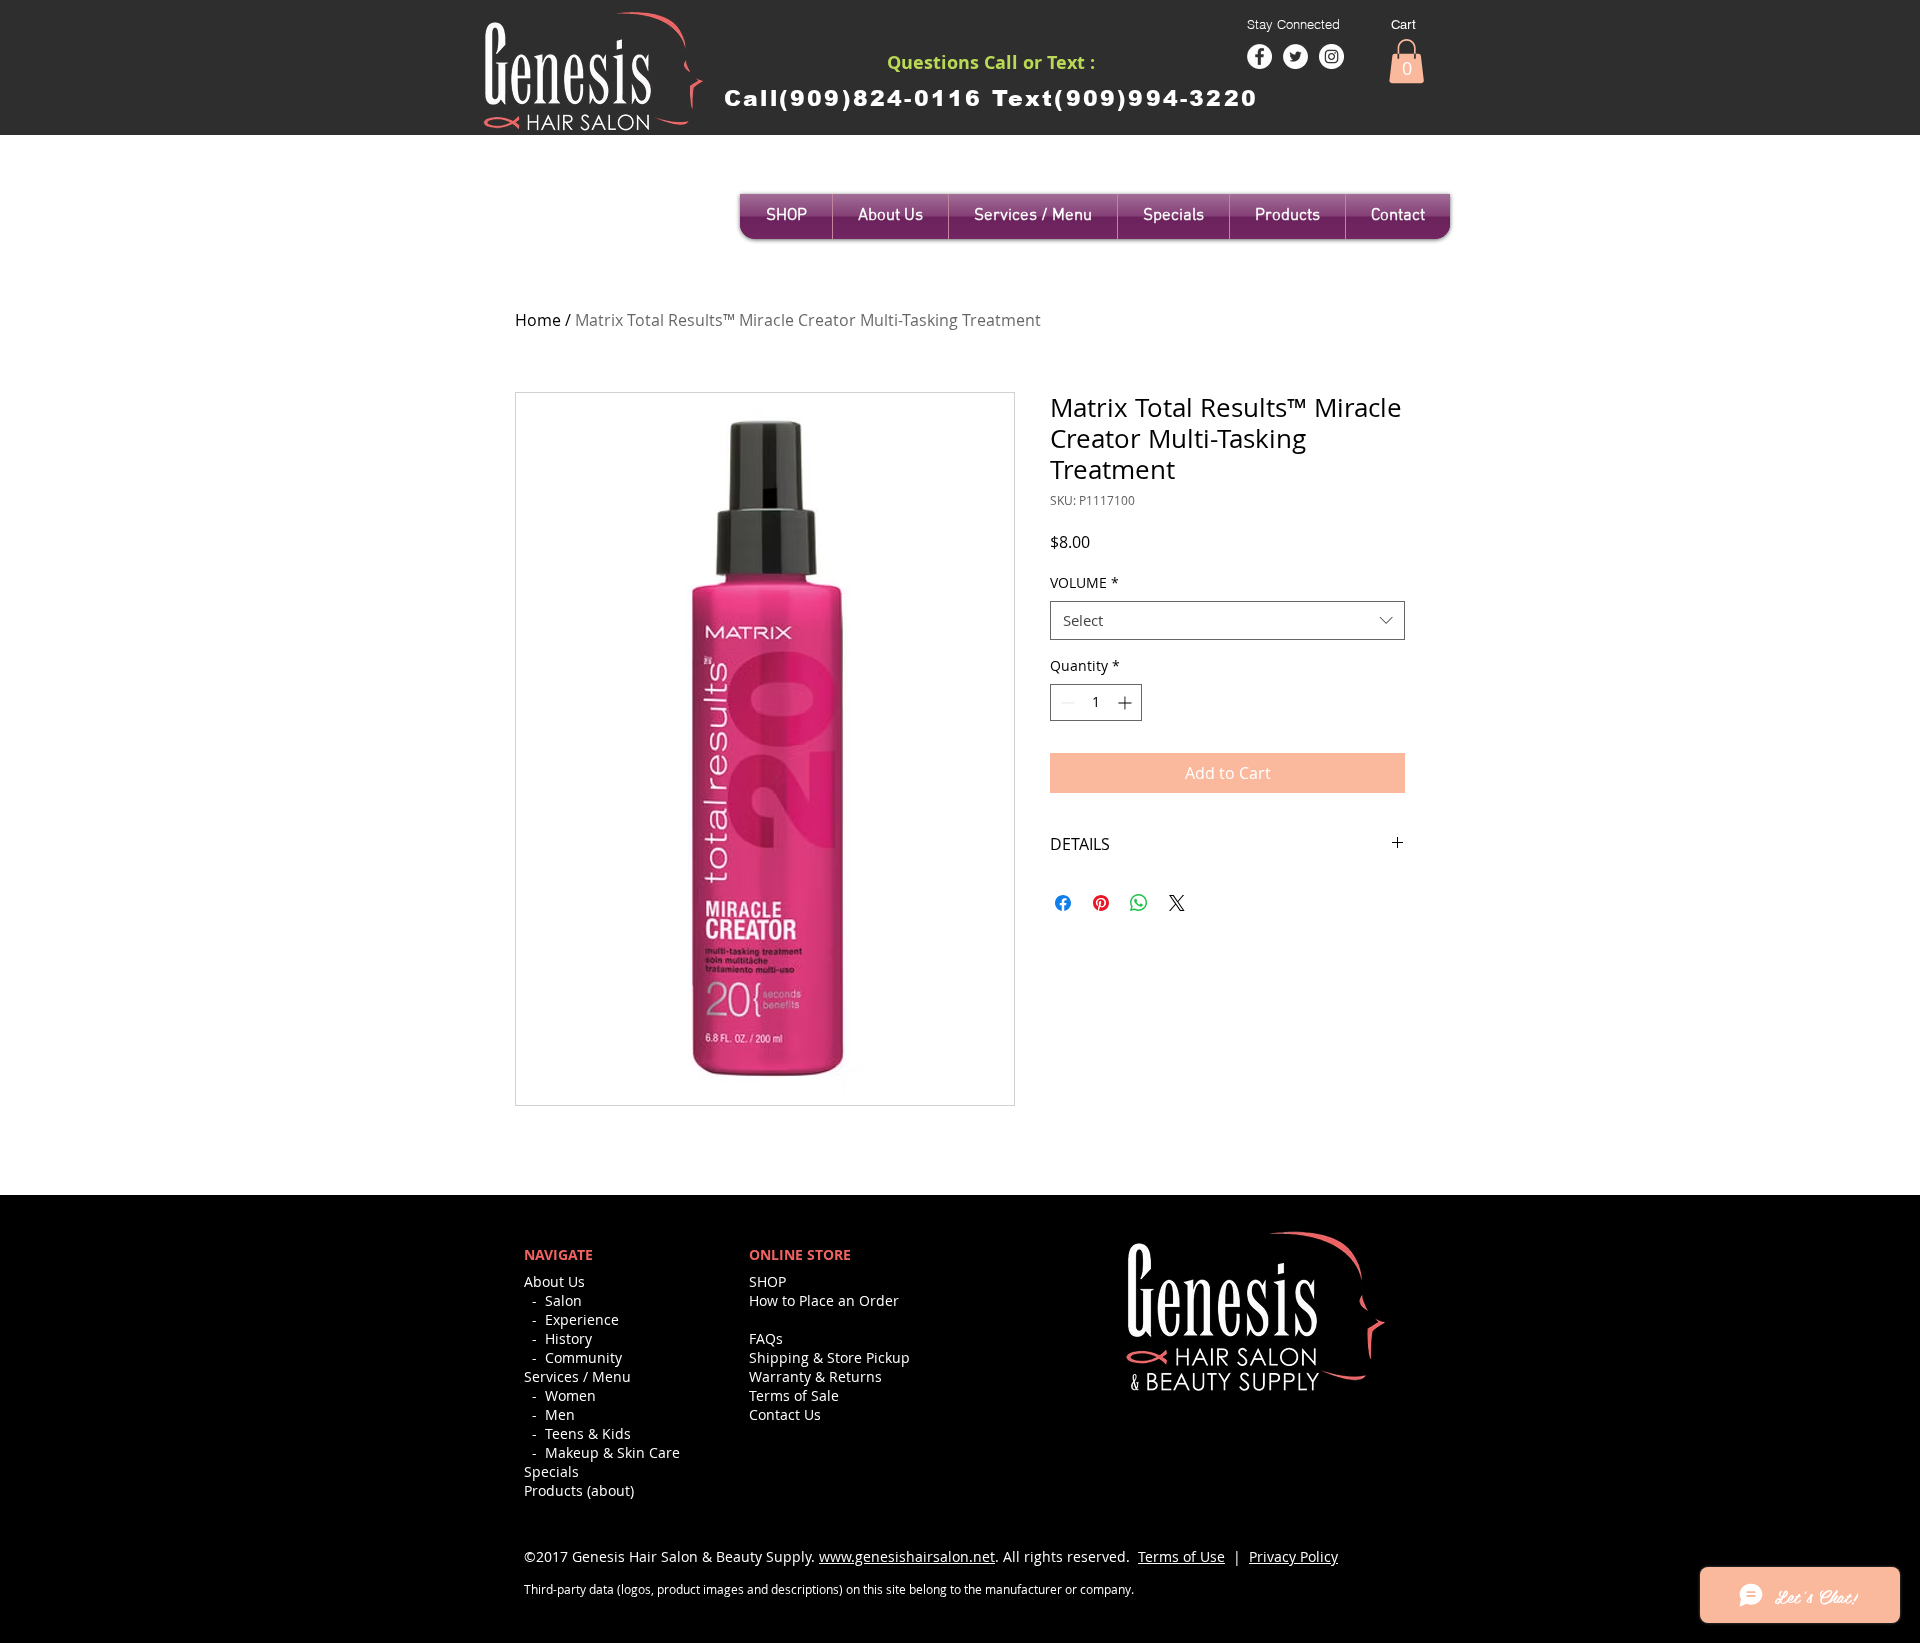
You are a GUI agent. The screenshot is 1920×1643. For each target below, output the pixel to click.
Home (538, 320)
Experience (582, 1319)
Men (560, 1414)
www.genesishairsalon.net (907, 1556)
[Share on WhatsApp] (1139, 903)
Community (583, 1357)
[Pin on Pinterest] (1101, 903)
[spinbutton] (1096, 702)
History (568, 1338)
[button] (1406, 61)
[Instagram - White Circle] (1331, 56)
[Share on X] (1177, 903)
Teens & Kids (588, 1433)
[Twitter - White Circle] (1295, 56)
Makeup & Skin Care (612, 1452)
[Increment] (1126, 702)
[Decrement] (1065, 702)
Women (570, 1395)
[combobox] (1227, 620)
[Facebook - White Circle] (1259, 56)
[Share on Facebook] (1063, 903)
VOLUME (1084, 582)
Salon (563, 1300)
